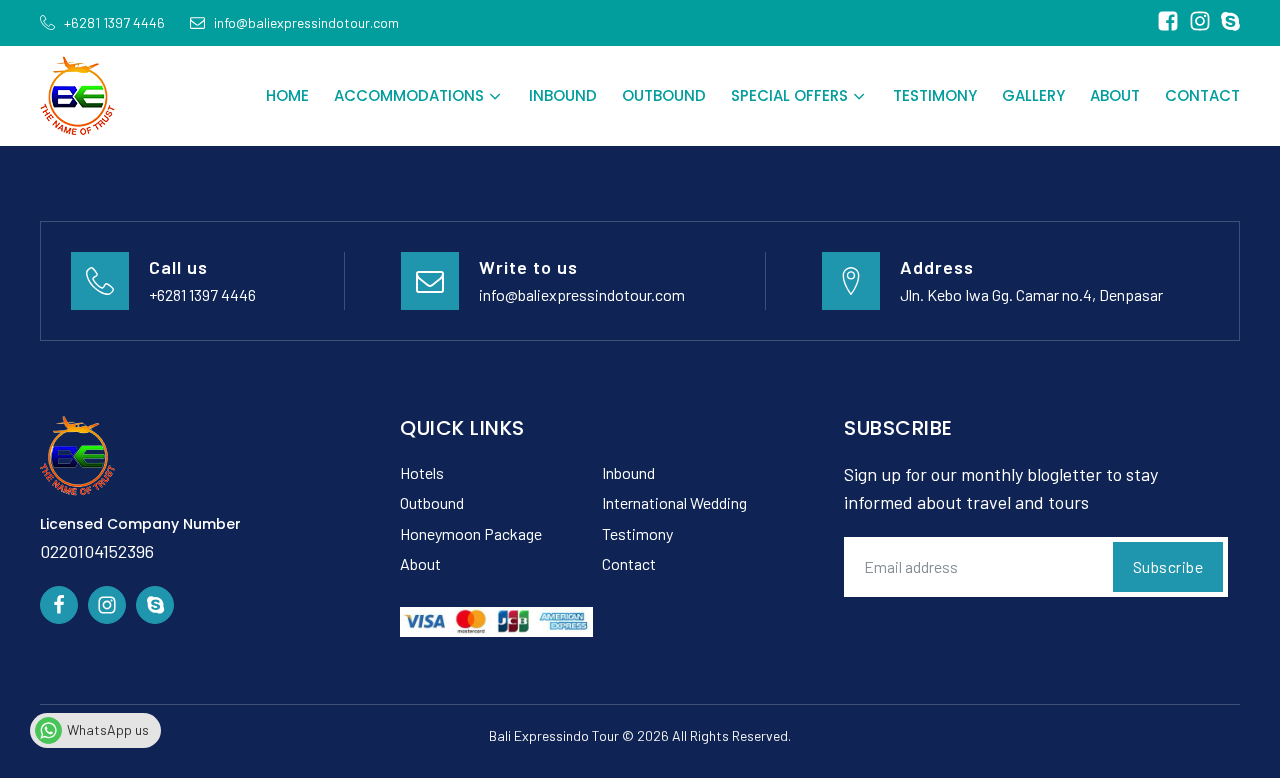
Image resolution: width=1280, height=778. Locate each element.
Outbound (664, 95)
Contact (1202, 95)
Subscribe (1168, 566)
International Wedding (674, 502)
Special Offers (789, 95)
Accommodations (409, 95)
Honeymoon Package (471, 533)
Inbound (563, 95)
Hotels (422, 472)
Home (287, 95)
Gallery (1033, 95)
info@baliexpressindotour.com (582, 294)
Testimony (935, 95)
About (1115, 95)
